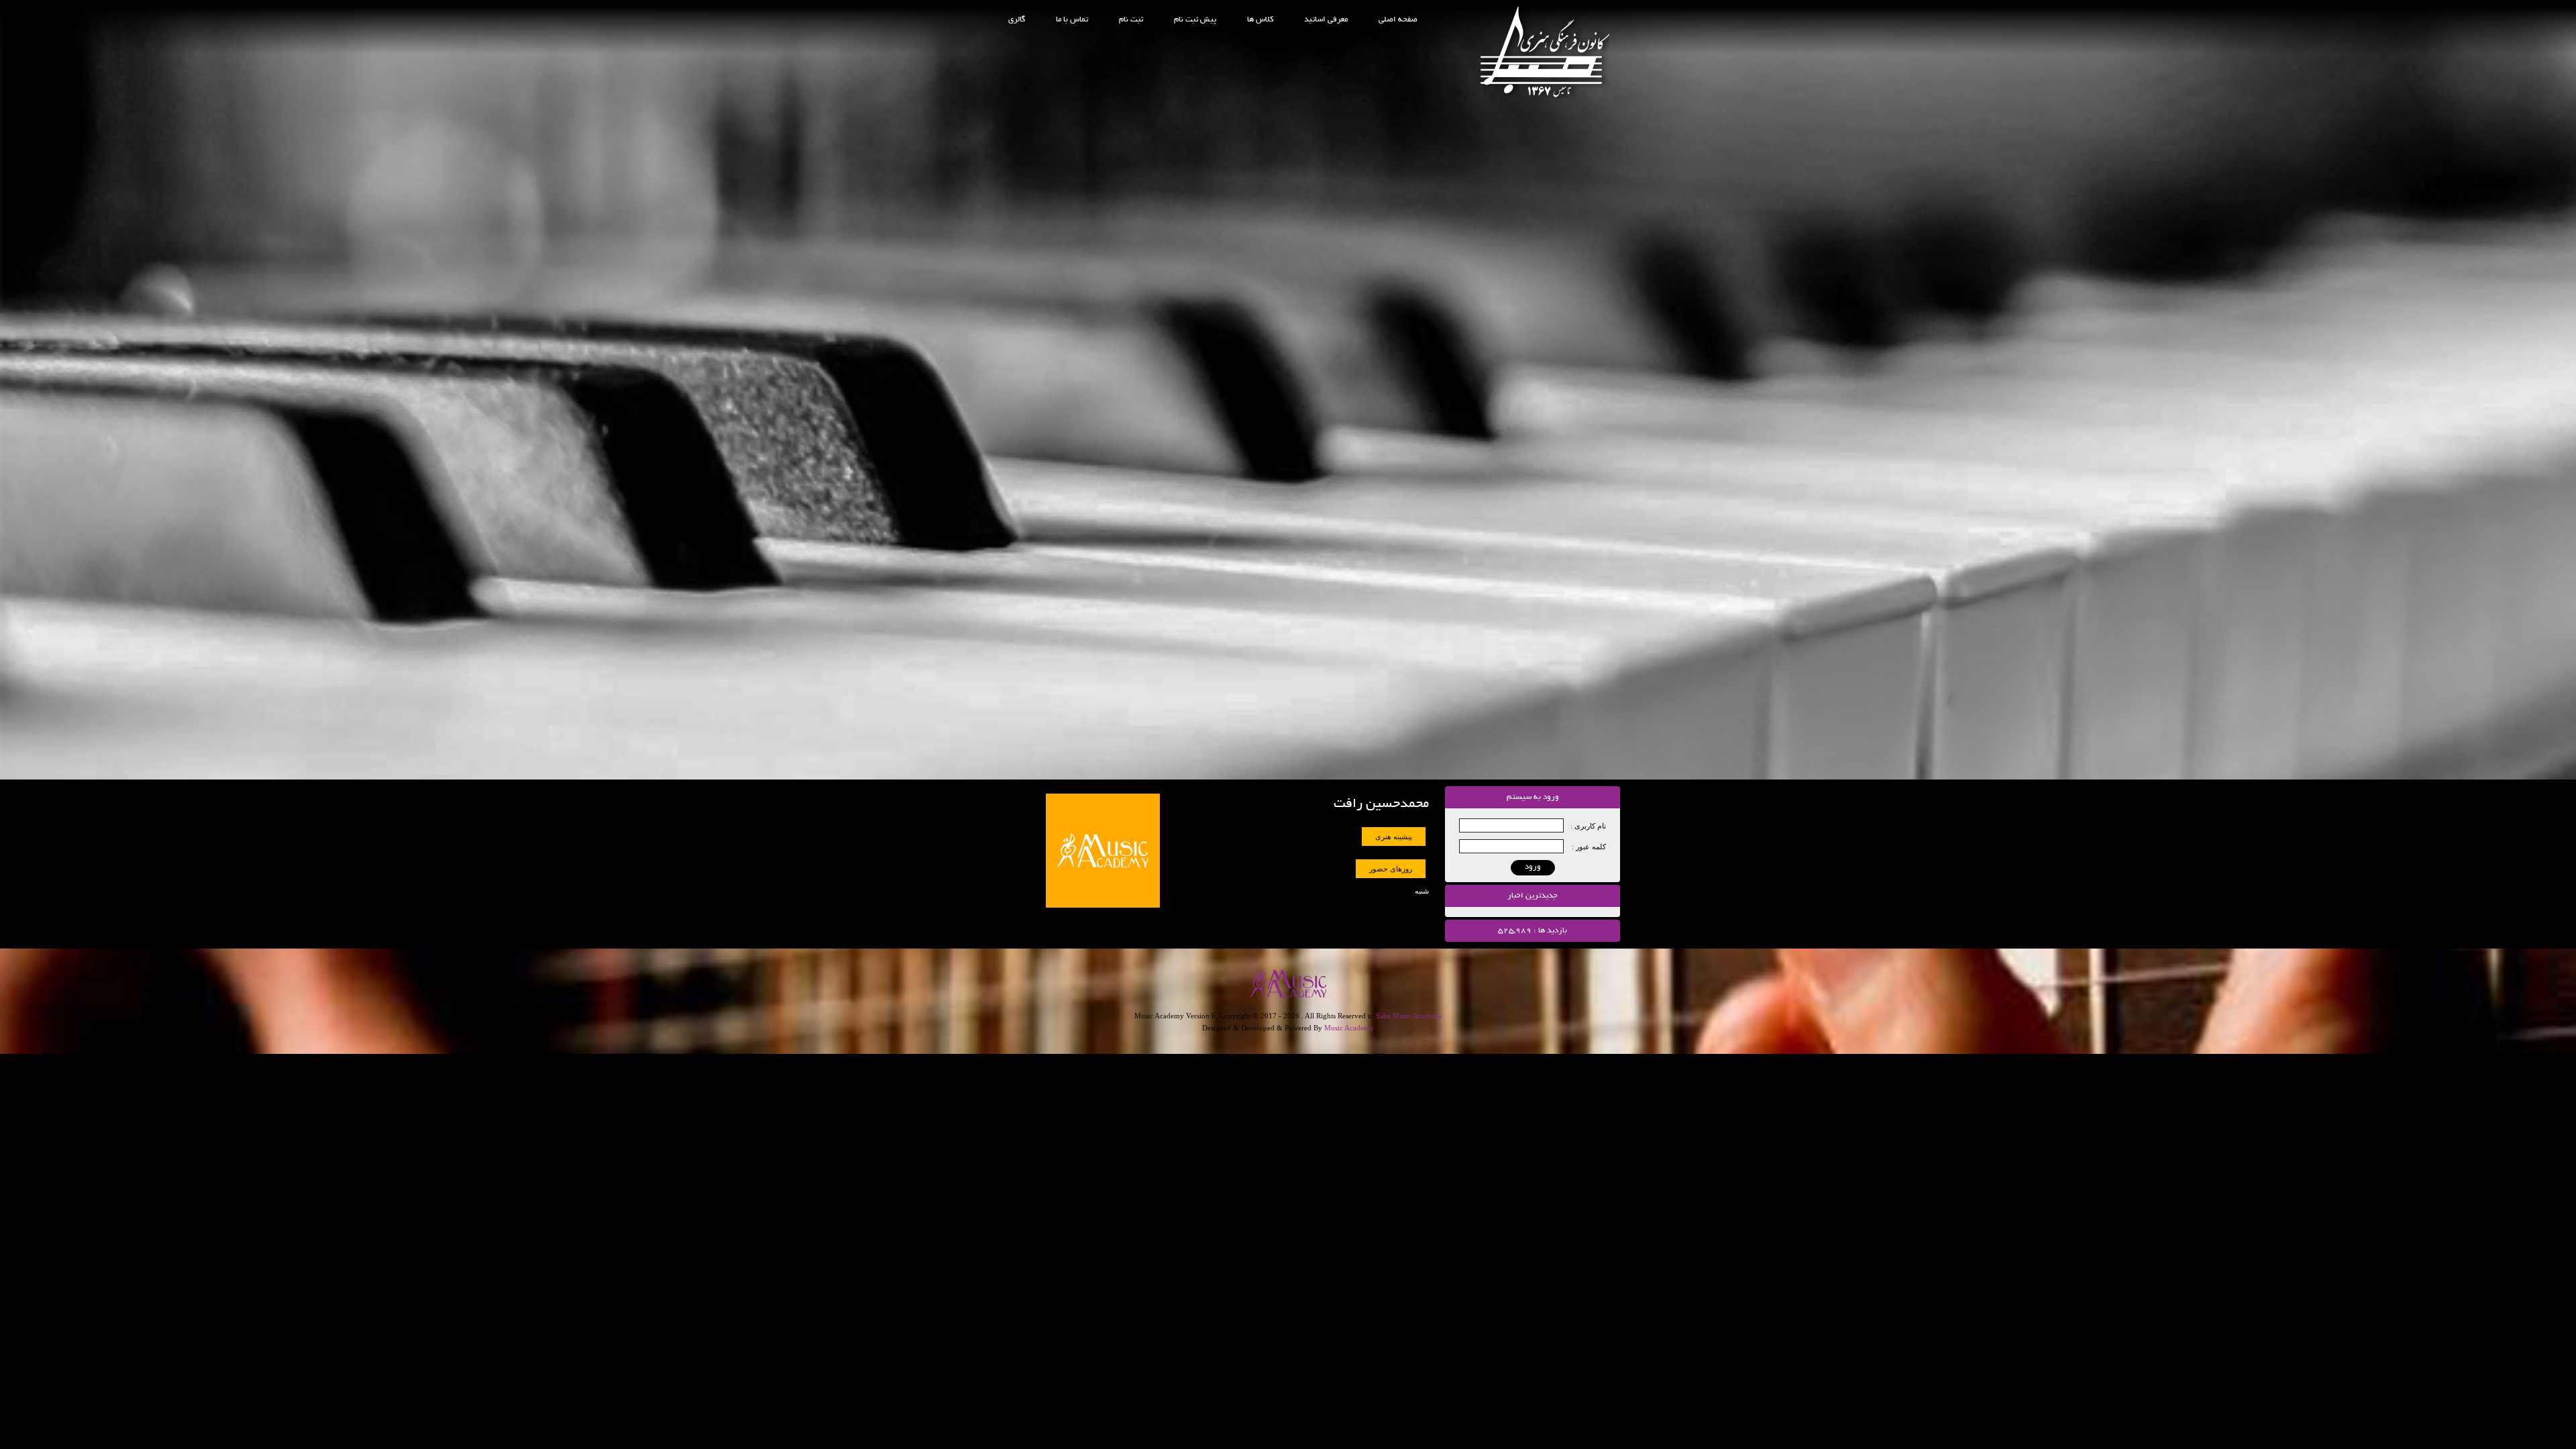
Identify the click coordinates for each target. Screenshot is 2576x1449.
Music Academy (1349, 1028)
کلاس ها (1260, 20)
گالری (1017, 20)
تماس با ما (1072, 20)
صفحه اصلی (1398, 20)
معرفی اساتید (1326, 20)
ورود (1533, 867)
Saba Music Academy (1409, 1016)
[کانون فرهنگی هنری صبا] (1545, 95)
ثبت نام (1131, 20)
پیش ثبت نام (1195, 20)
